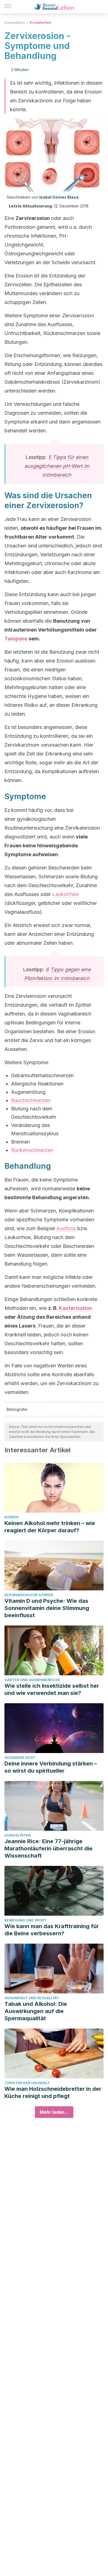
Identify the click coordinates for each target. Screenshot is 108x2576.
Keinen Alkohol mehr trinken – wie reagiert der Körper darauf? (50, 1527)
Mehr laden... (54, 2112)
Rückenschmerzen (32, 1150)
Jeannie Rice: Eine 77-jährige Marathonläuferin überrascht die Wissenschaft (48, 1848)
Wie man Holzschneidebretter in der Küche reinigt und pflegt (53, 2092)
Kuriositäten (18, 1835)
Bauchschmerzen (31, 1100)
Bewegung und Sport (25, 1920)
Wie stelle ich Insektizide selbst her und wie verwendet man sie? (52, 1689)
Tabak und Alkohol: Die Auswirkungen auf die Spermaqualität (36, 2011)
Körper (11, 1517)
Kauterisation (75, 1308)
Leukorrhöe (65, 894)
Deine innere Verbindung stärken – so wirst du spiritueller (51, 1767)
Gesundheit (15, 23)
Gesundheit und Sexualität (32, 1998)
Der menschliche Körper (29, 1595)
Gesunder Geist (20, 1758)
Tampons (16, 639)
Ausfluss (66, 1228)
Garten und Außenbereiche (32, 1680)
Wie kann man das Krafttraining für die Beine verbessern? (52, 1930)
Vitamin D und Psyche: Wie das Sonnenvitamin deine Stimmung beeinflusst (47, 1608)
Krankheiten (40, 23)
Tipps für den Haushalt (27, 2083)
